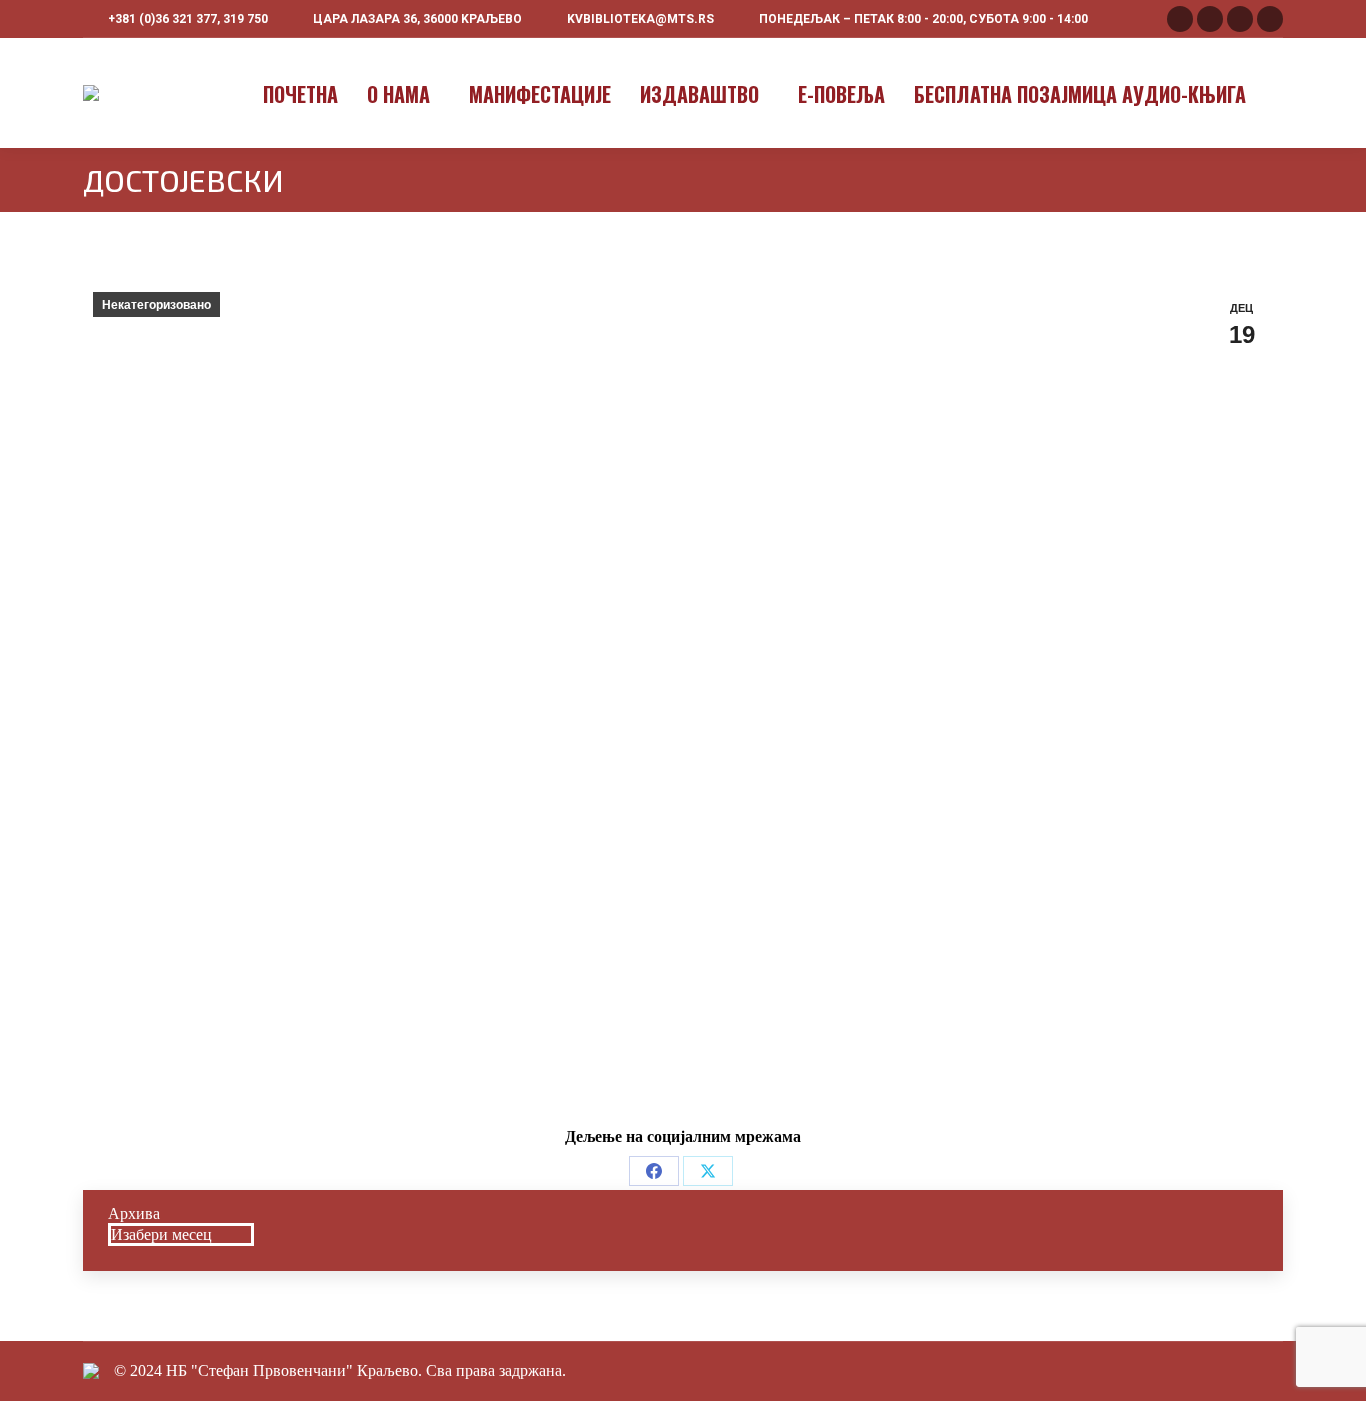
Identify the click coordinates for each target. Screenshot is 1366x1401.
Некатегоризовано (156, 305)
